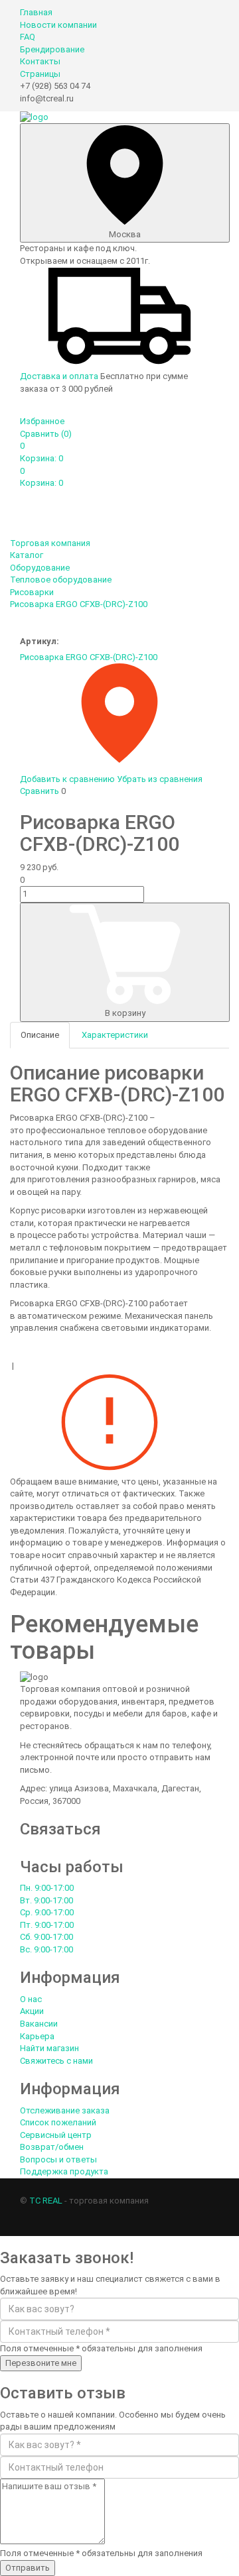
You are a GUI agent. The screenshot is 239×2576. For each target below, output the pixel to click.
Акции (32, 2011)
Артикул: (40, 641)
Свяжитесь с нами (56, 2061)
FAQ (28, 37)
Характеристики (115, 1035)
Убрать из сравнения (160, 779)
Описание (40, 1035)
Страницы (40, 74)
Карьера (37, 2036)
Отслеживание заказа (65, 2110)
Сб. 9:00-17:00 (46, 1937)
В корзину (125, 1013)
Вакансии (39, 2024)
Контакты (40, 61)
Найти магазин (49, 2048)
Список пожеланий (58, 2122)
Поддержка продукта (64, 2171)
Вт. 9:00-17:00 (46, 1900)
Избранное (42, 421)
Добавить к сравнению (67, 779)
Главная (36, 12)
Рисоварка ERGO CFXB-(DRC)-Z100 (89, 657)
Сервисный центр (56, 2135)
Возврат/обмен (52, 2147)
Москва (125, 234)
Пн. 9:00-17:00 (47, 1888)
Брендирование (52, 49)
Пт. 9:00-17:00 (47, 1925)
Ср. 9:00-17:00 (47, 1912)
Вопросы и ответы (58, 2159)
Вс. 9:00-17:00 (46, 1949)
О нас (31, 1999)
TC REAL (46, 2201)
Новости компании (58, 25)
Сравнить (46, 434)
